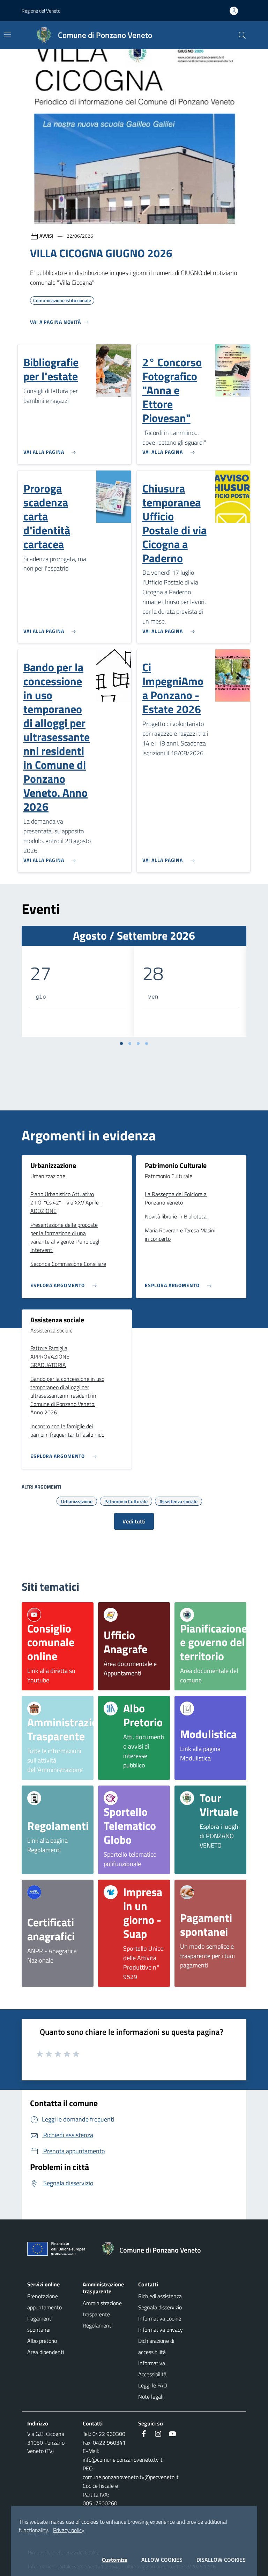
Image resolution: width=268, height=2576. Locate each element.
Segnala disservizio (160, 2307)
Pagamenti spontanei (40, 2324)
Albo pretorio (42, 2341)
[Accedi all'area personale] (237, 11)
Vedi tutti (134, 1521)
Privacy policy (69, 2530)
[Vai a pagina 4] (147, 1044)
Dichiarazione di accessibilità (156, 2346)
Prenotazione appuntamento (44, 2302)
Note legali (151, 2397)
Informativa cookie (160, 2318)
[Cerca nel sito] (242, 35)
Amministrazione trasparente (102, 2309)
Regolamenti (98, 2325)
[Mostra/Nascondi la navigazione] (8, 35)
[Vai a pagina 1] (121, 1044)
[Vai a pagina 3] (138, 1044)
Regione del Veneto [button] (41, 11)
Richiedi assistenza (160, 2296)
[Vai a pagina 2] (130, 1044)
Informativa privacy (161, 2330)
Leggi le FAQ (153, 2385)
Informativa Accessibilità (152, 2369)
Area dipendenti (46, 2352)
